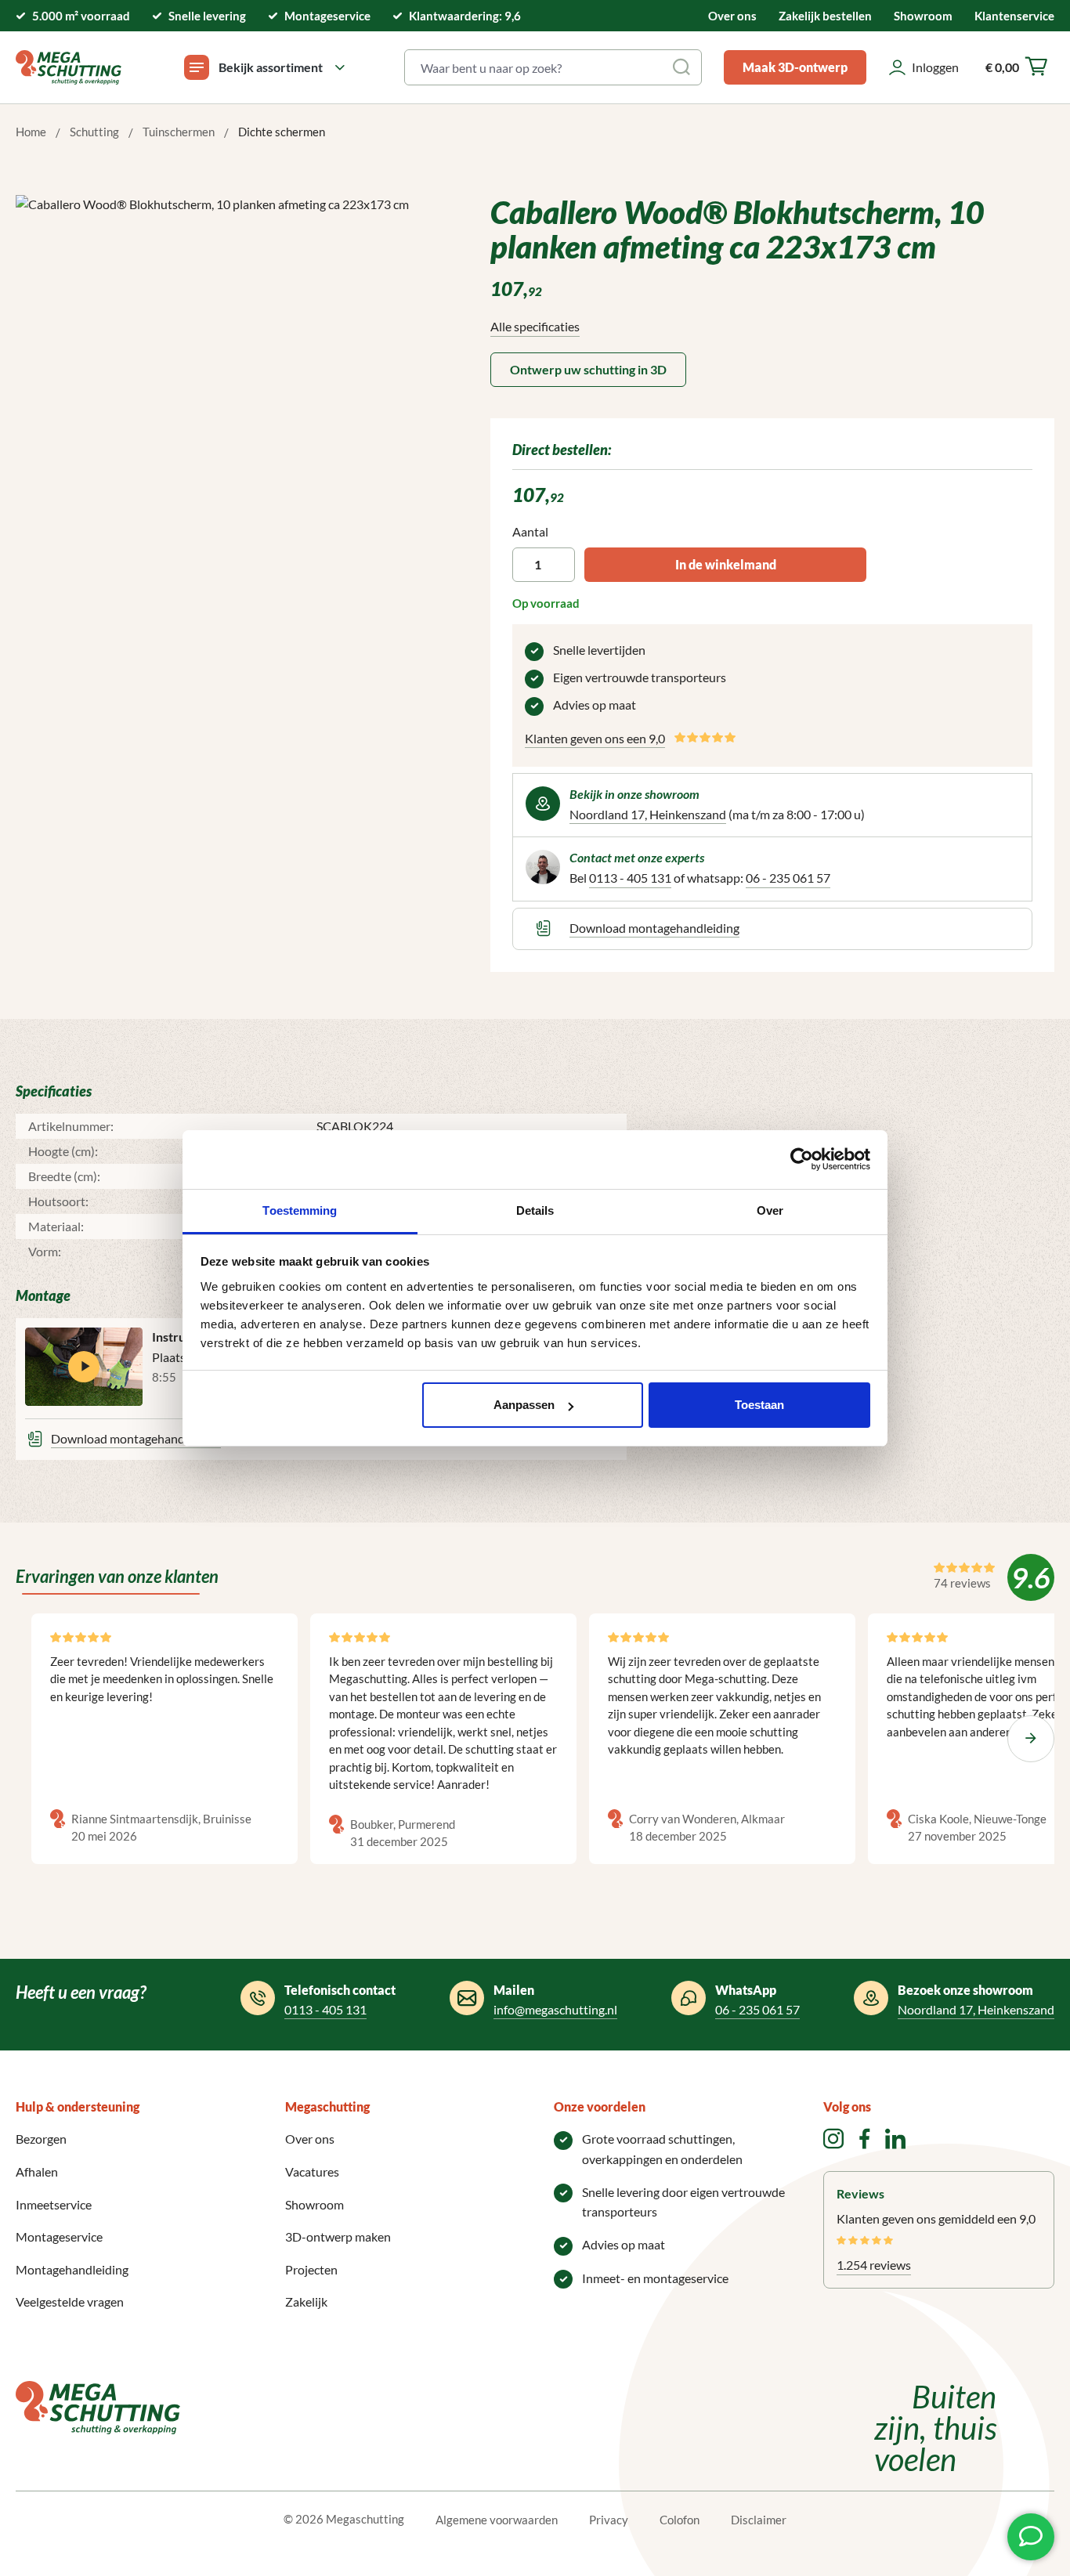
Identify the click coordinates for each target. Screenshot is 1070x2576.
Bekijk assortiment (271, 67)
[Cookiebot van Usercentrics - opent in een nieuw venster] (802, 1159)
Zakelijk (306, 2301)
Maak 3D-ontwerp (795, 67)
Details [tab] (535, 1210)
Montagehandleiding (72, 2269)
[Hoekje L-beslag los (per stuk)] (229, 363)
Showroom (923, 16)
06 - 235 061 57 (788, 878)
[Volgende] (1031, 1739)
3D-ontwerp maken (338, 2236)
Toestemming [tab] (300, 1210)
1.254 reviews (874, 2265)
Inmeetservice (54, 2204)
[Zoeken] (683, 67)
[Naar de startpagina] (69, 67)
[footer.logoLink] (98, 2406)
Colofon (680, 2520)
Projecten (311, 2269)
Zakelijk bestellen (825, 16)
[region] (230, 363)
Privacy (609, 2520)
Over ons (732, 16)
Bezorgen (41, 2139)
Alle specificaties (535, 326)
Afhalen (37, 2171)
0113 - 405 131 (630, 878)
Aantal (530, 531)
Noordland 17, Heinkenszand (648, 814)
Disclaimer (759, 2520)
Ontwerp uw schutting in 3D (588, 369)
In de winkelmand (726, 564)
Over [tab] (770, 1210)
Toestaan (759, 1405)
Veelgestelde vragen (70, 2301)
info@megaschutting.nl (555, 2009)
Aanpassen (524, 1405)
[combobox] (535, 67)
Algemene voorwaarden (497, 2520)
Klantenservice (1014, 16)
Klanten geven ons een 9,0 (595, 738)
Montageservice (59, 2236)
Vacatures (312, 2171)
